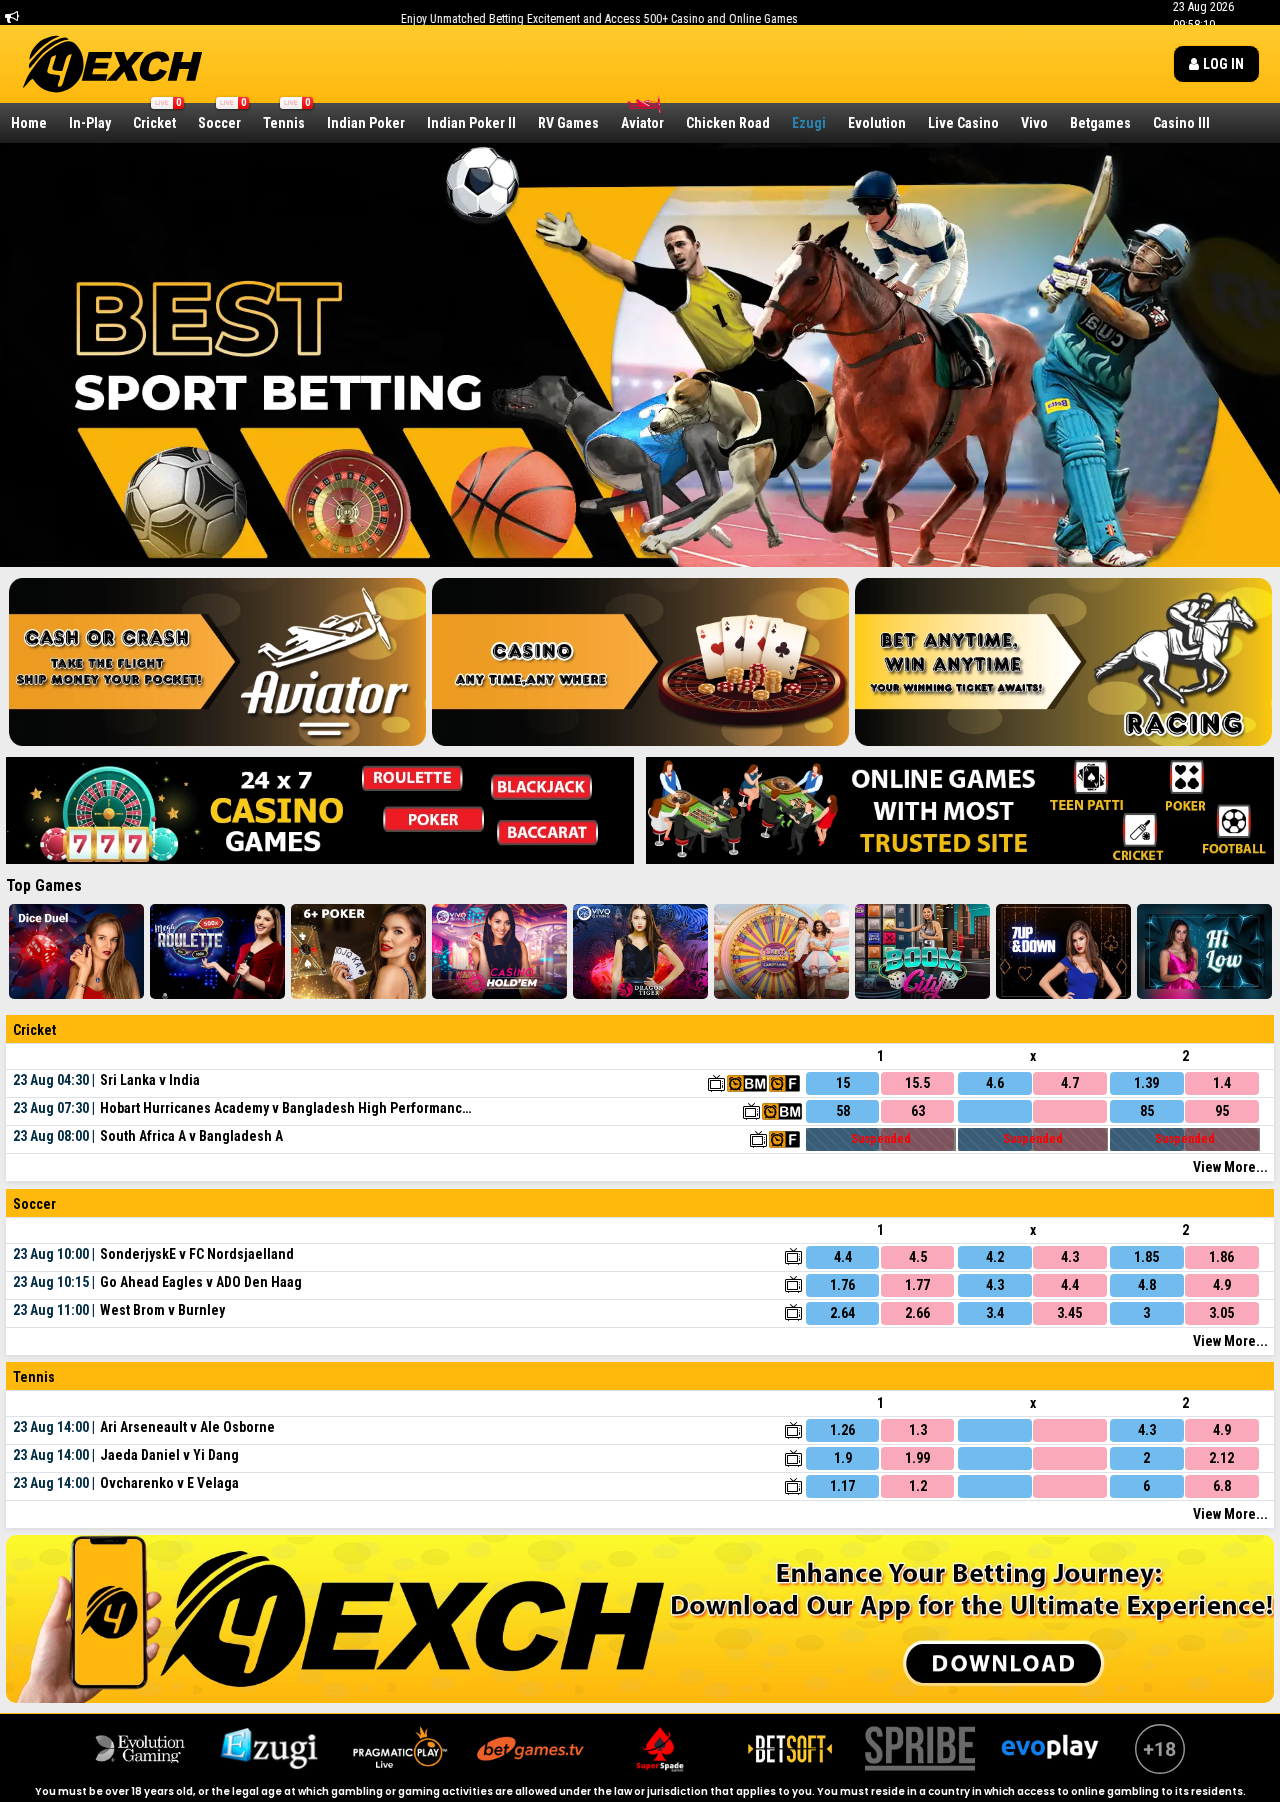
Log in (1222, 64)
